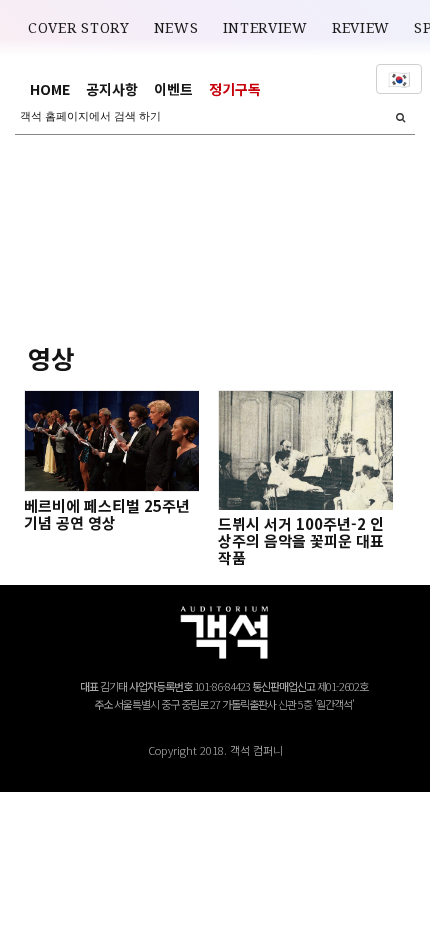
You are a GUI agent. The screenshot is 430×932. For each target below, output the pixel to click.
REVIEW (361, 28)
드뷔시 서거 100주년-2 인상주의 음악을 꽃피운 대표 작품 (301, 540)
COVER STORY (79, 28)
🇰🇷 (399, 79)
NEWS (176, 28)
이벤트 (173, 89)
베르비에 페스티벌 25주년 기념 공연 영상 (107, 514)
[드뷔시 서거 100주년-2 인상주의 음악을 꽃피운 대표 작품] (305, 450)
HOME (50, 89)
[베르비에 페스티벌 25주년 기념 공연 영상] (111, 441)
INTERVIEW (265, 28)
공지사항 (112, 89)
